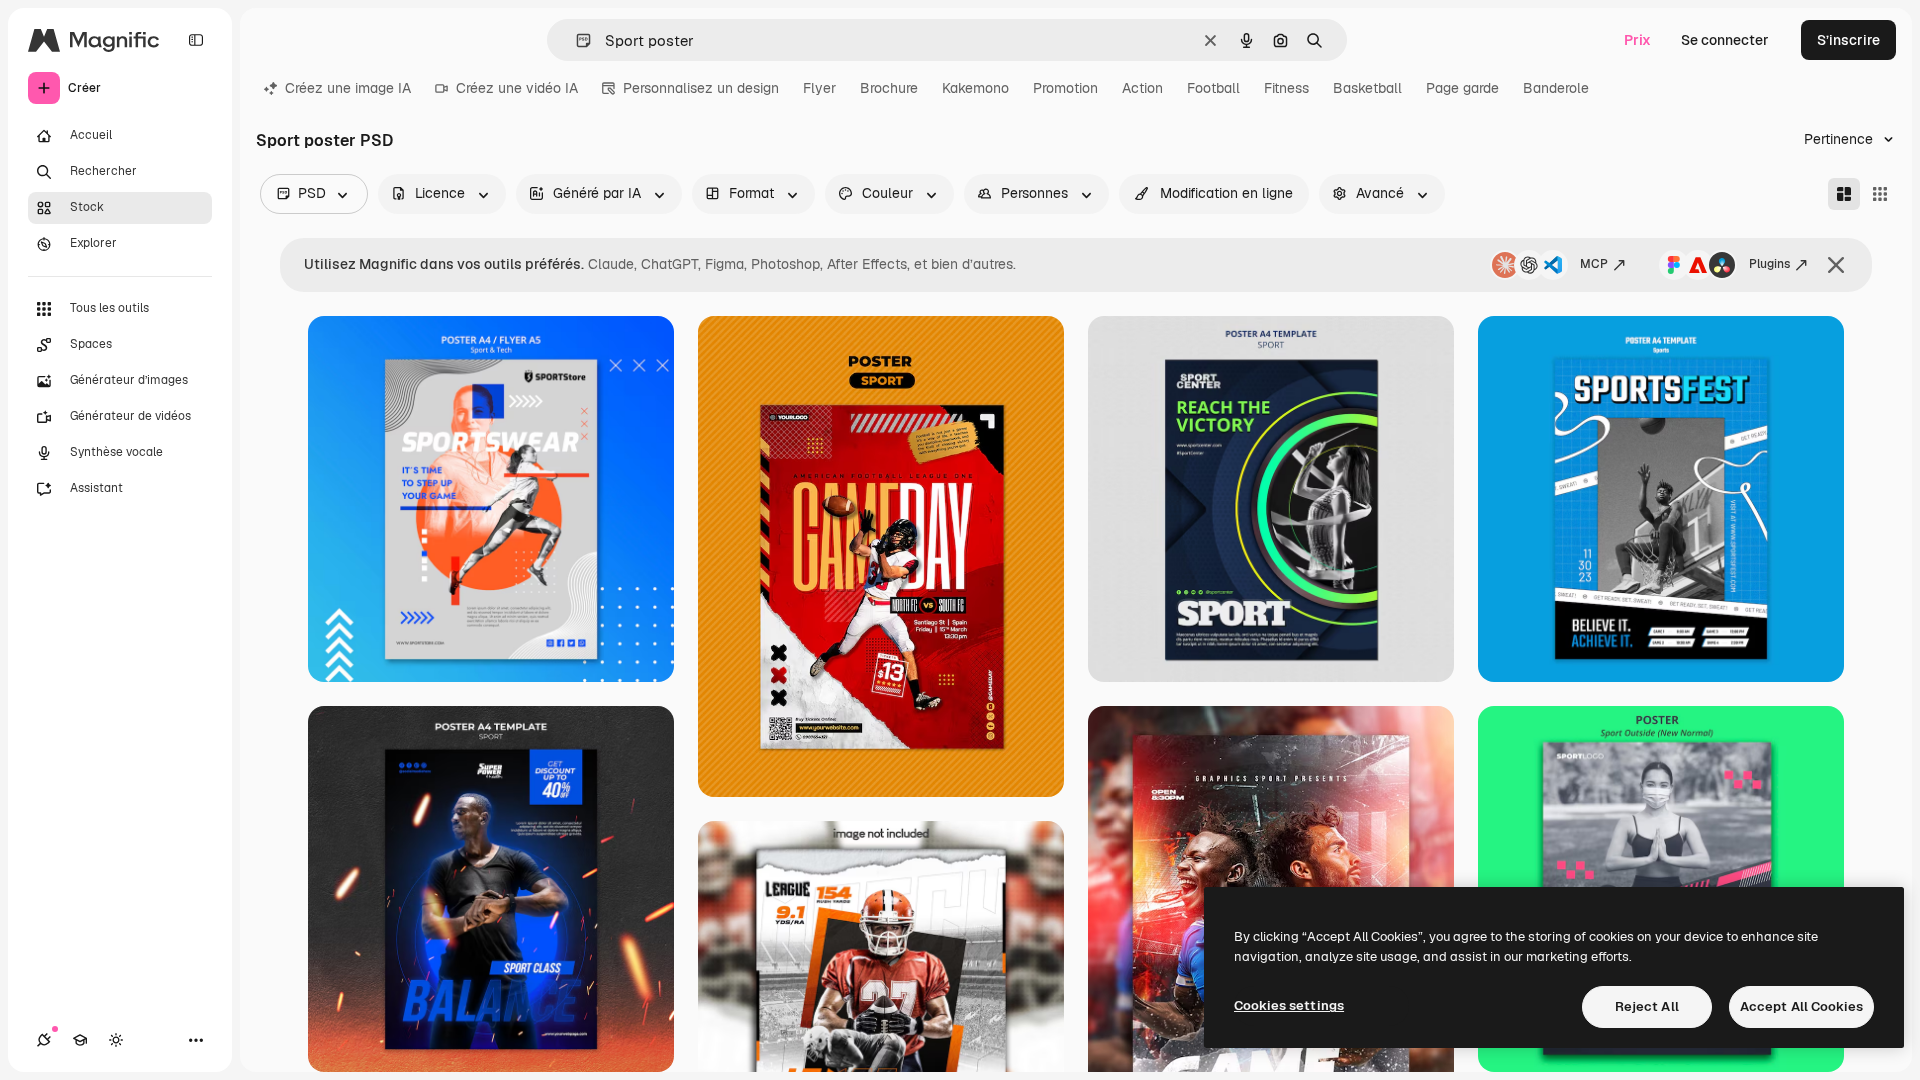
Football (1213, 88)
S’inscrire (1848, 40)
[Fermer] (1836, 265)
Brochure (889, 88)
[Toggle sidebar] (196, 40)
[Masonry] (1844, 194)
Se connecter (1725, 40)
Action (1142, 88)
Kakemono (975, 88)
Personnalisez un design (701, 88)
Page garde (1462, 88)
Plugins (1769, 264)
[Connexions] (44, 1040)
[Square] (1880, 194)
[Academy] (80, 1040)
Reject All (1647, 1006)
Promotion (1065, 88)
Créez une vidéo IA (517, 88)
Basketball (1367, 88)
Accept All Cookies (1801, 1006)
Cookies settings (1289, 1005)
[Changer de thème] (116, 1040)
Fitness (1286, 88)
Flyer (819, 88)
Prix (1637, 40)
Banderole (1556, 88)
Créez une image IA (348, 88)
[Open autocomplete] (575, 40)
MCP (1594, 264)
